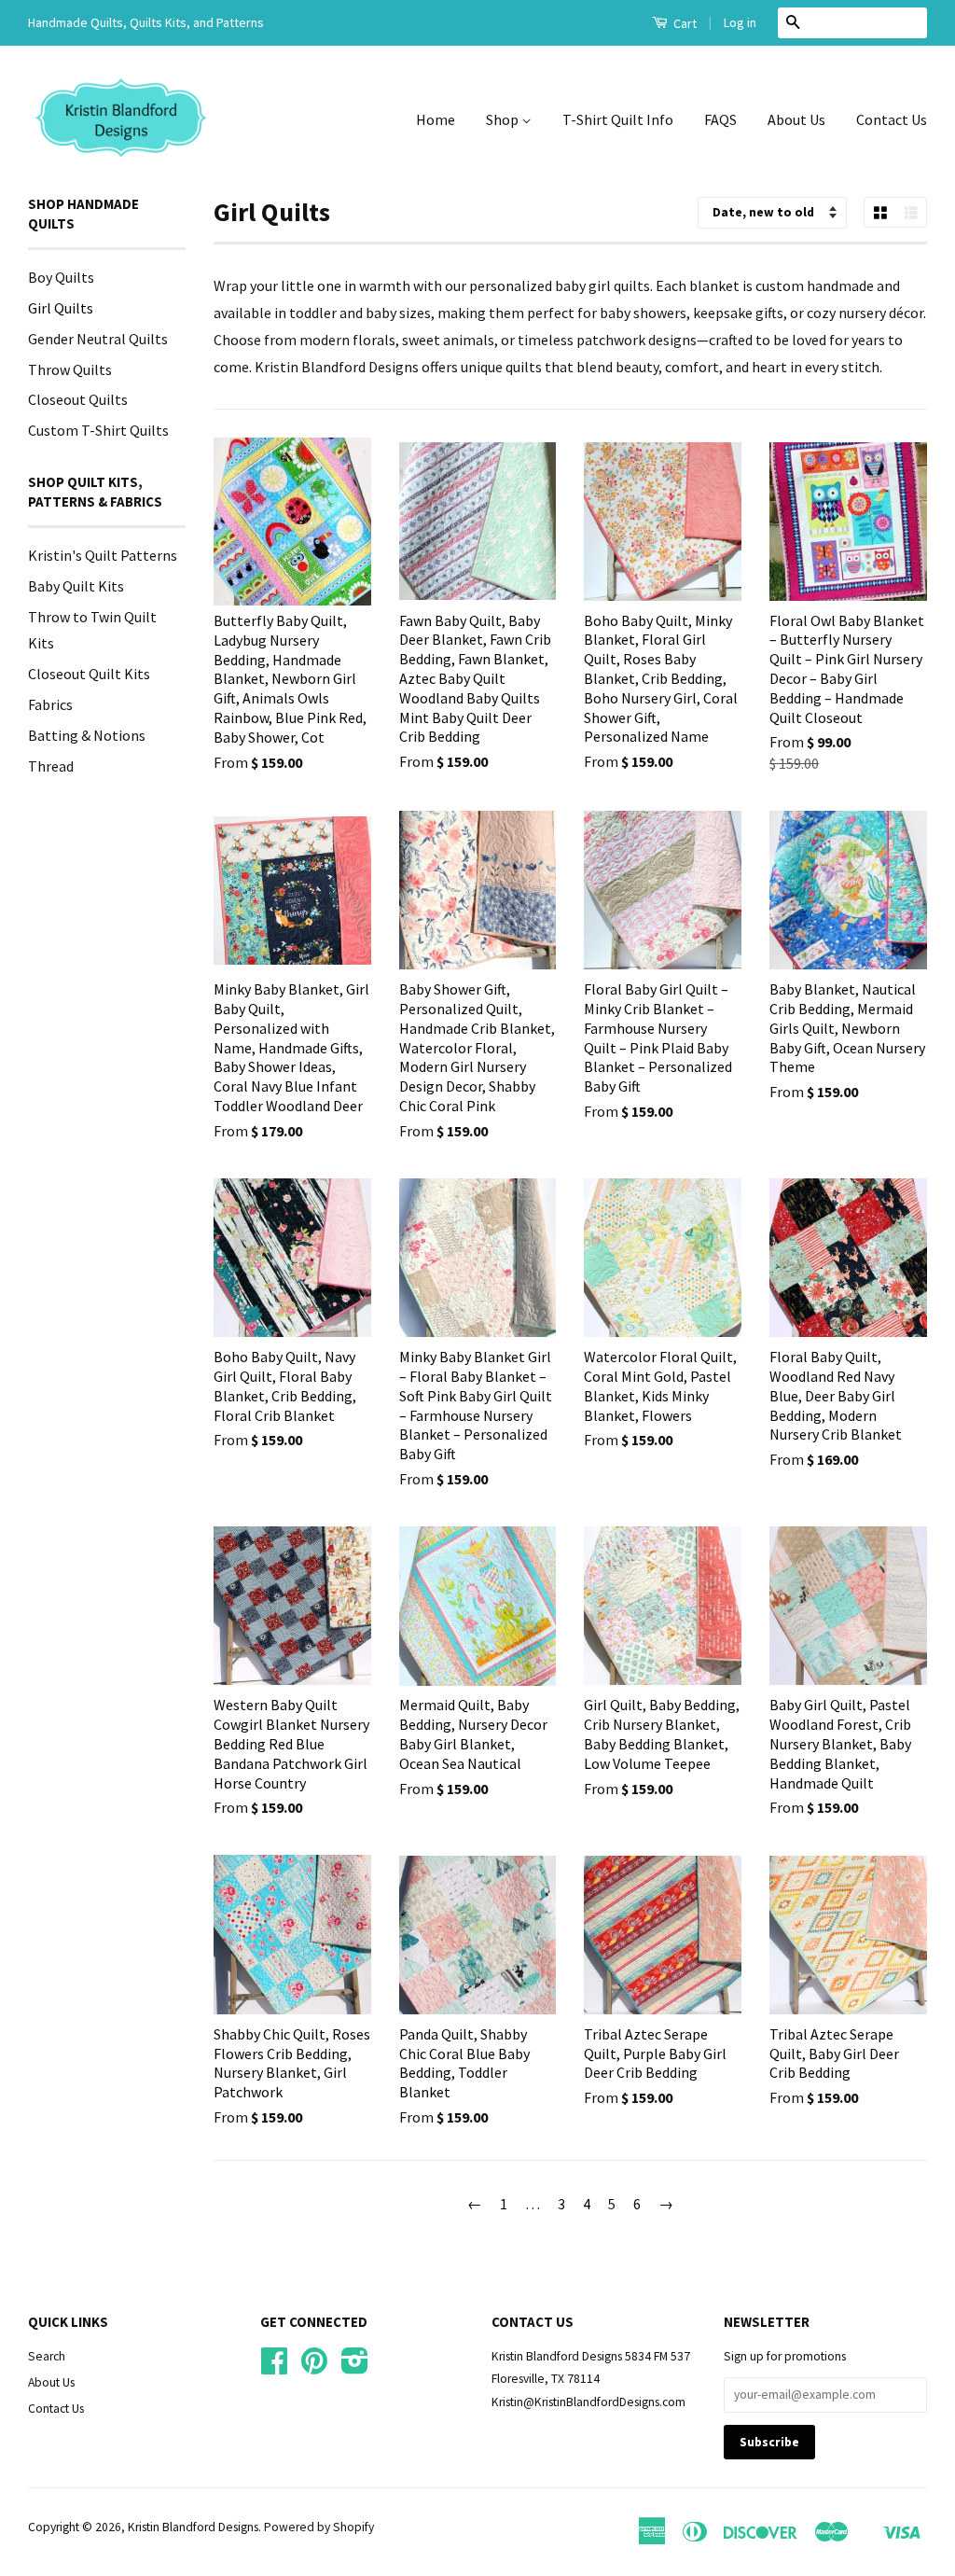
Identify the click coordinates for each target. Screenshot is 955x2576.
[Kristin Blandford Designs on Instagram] (355, 2367)
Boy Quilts (61, 277)
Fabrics (50, 704)
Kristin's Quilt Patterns (103, 555)
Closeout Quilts (78, 399)
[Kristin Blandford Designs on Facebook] (274, 2367)
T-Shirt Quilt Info (618, 119)
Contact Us (892, 119)
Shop (504, 119)
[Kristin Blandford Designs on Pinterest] (314, 2367)
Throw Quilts (70, 369)
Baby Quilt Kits (76, 586)
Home (436, 119)
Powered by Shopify (319, 2527)
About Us (796, 119)
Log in (740, 22)
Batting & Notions (87, 735)
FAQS (720, 119)
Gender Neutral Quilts (98, 339)
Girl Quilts (61, 308)
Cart (684, 23)
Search (47, 2356)
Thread (51, 766)
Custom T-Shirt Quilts (98, 430)
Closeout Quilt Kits (89, 674)
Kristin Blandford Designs (193, 2527)
